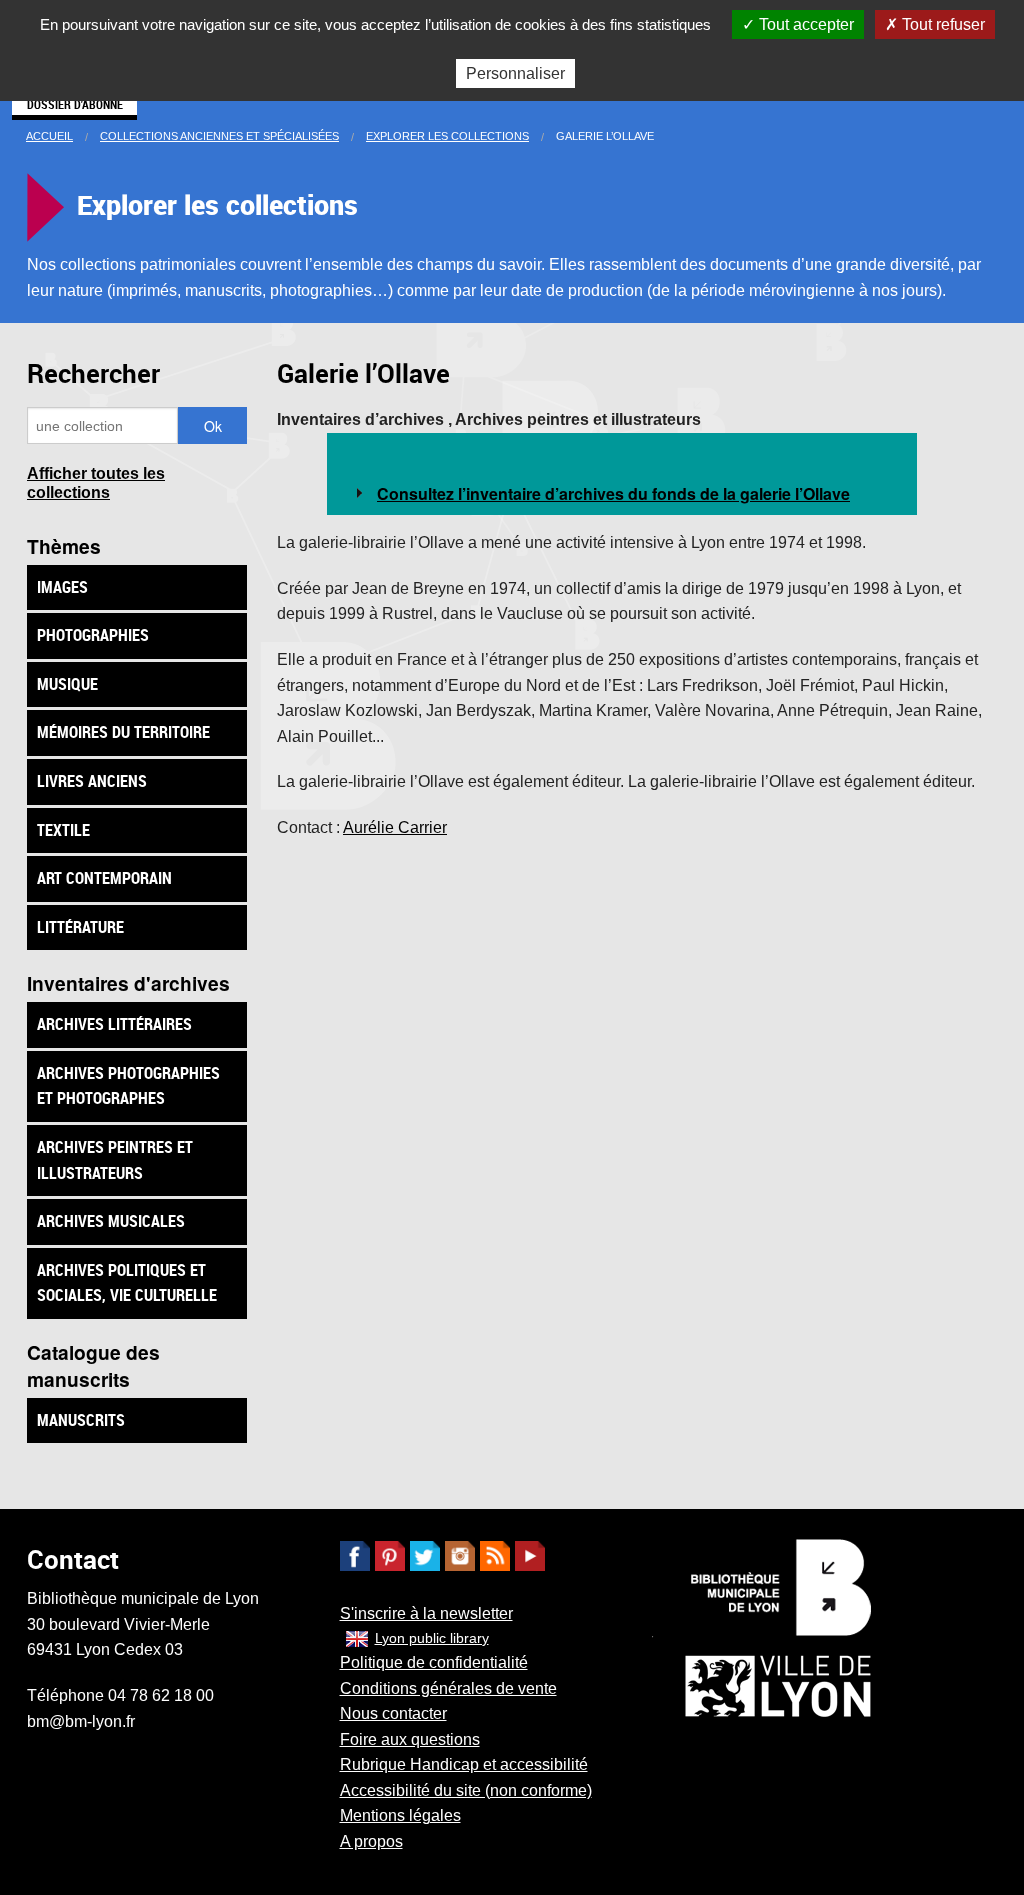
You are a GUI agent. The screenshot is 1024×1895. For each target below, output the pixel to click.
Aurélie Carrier (395, 827)
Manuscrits (81, 1420)
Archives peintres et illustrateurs (115, 1160)
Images (62, 587)
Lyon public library (432, 1638)
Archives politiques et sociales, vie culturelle (127, 1283)
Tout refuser (941, 24)
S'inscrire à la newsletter (426, 1613)
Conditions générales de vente (448, 1688)
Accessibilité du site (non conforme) (466, 1790)
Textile (63, 830)
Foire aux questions (410, 1739)
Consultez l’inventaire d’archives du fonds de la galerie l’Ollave (613, 493)
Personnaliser (515, 73)
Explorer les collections (447, 136)
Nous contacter (393, 1713)
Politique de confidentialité (434, 1662)
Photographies (93, 635)
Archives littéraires (114, 1024)
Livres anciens (92, 781)
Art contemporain (104, 878)
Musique (67, 684)
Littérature (80, 927)
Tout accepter (804, 24)
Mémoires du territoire (123, 732)
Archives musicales (111, 1221)
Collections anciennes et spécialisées (219, 136)
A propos (371, 1841)
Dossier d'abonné (75, 104)
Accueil (49, 136)
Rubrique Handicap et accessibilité (464, 1764)
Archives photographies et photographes (128, 1086)
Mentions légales (400, 1815)
